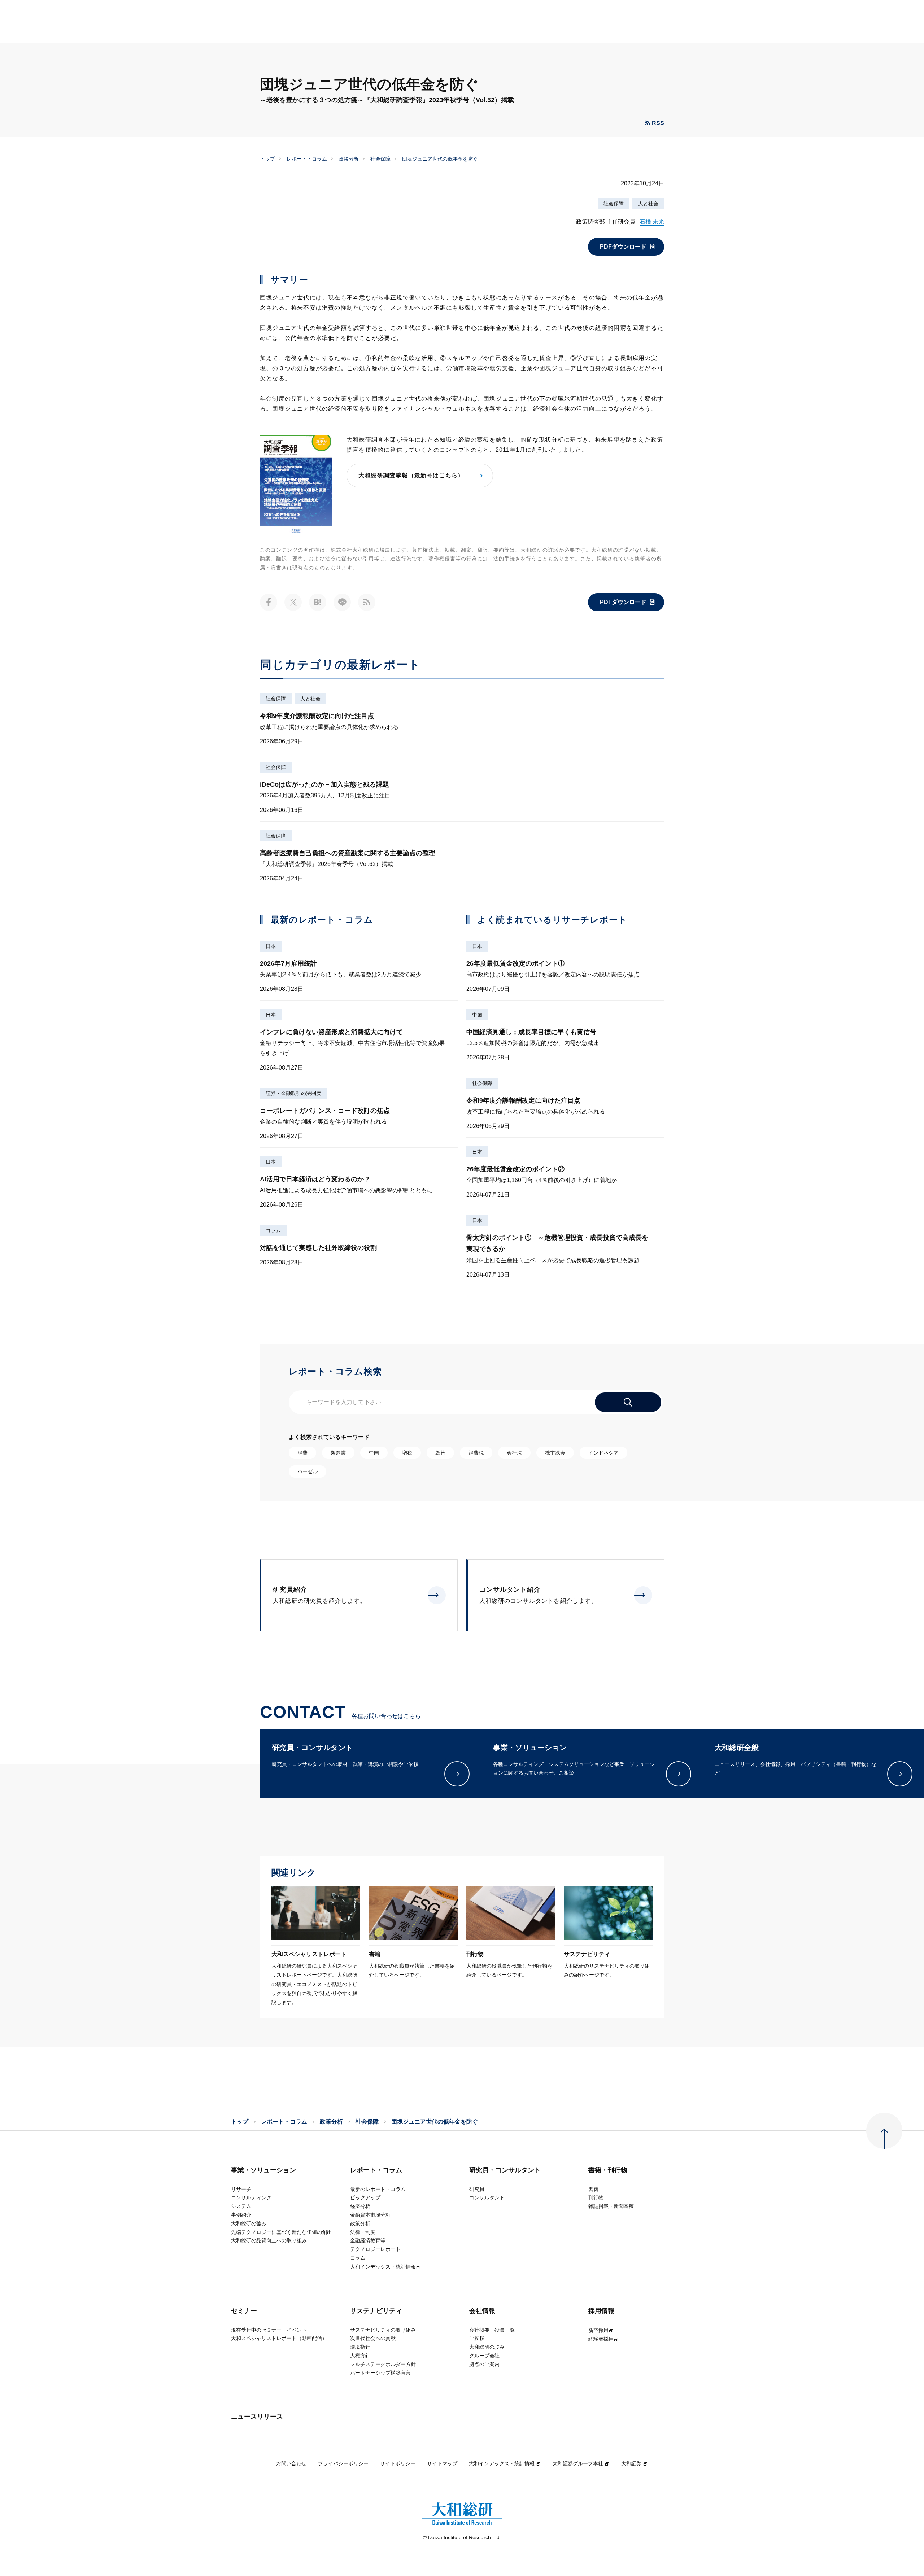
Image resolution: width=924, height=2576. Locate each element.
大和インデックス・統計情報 (502, 2463)
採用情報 (601, 2311)
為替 (440, 1453)
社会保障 (380, 159)
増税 (407, 1453)
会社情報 (482, 2311)
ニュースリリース (257, 2417)
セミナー (244, 2311)
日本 (271, 946)
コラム (273, 1230)
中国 (477, 1015)
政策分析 (349, 159)
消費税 (476, 1453)
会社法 (514, 1453)
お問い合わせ (291, 2463)
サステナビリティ (376, 2311)
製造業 (338, 1453)
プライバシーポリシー (343, 2463)
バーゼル (308, 1471)
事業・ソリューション (263, 2170)
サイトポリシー (398, 2463)
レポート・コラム (307, 159)
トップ (267, 159)
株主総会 (555, 1453)
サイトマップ (442, 2463)
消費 (302, 1453)
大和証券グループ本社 (578, 2463)
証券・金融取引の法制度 (293, 1093)
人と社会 (648, 204)
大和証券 (631, 2463)
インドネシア (603, 1453)
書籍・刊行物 (608, 2170)
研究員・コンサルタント (505, 2170)
